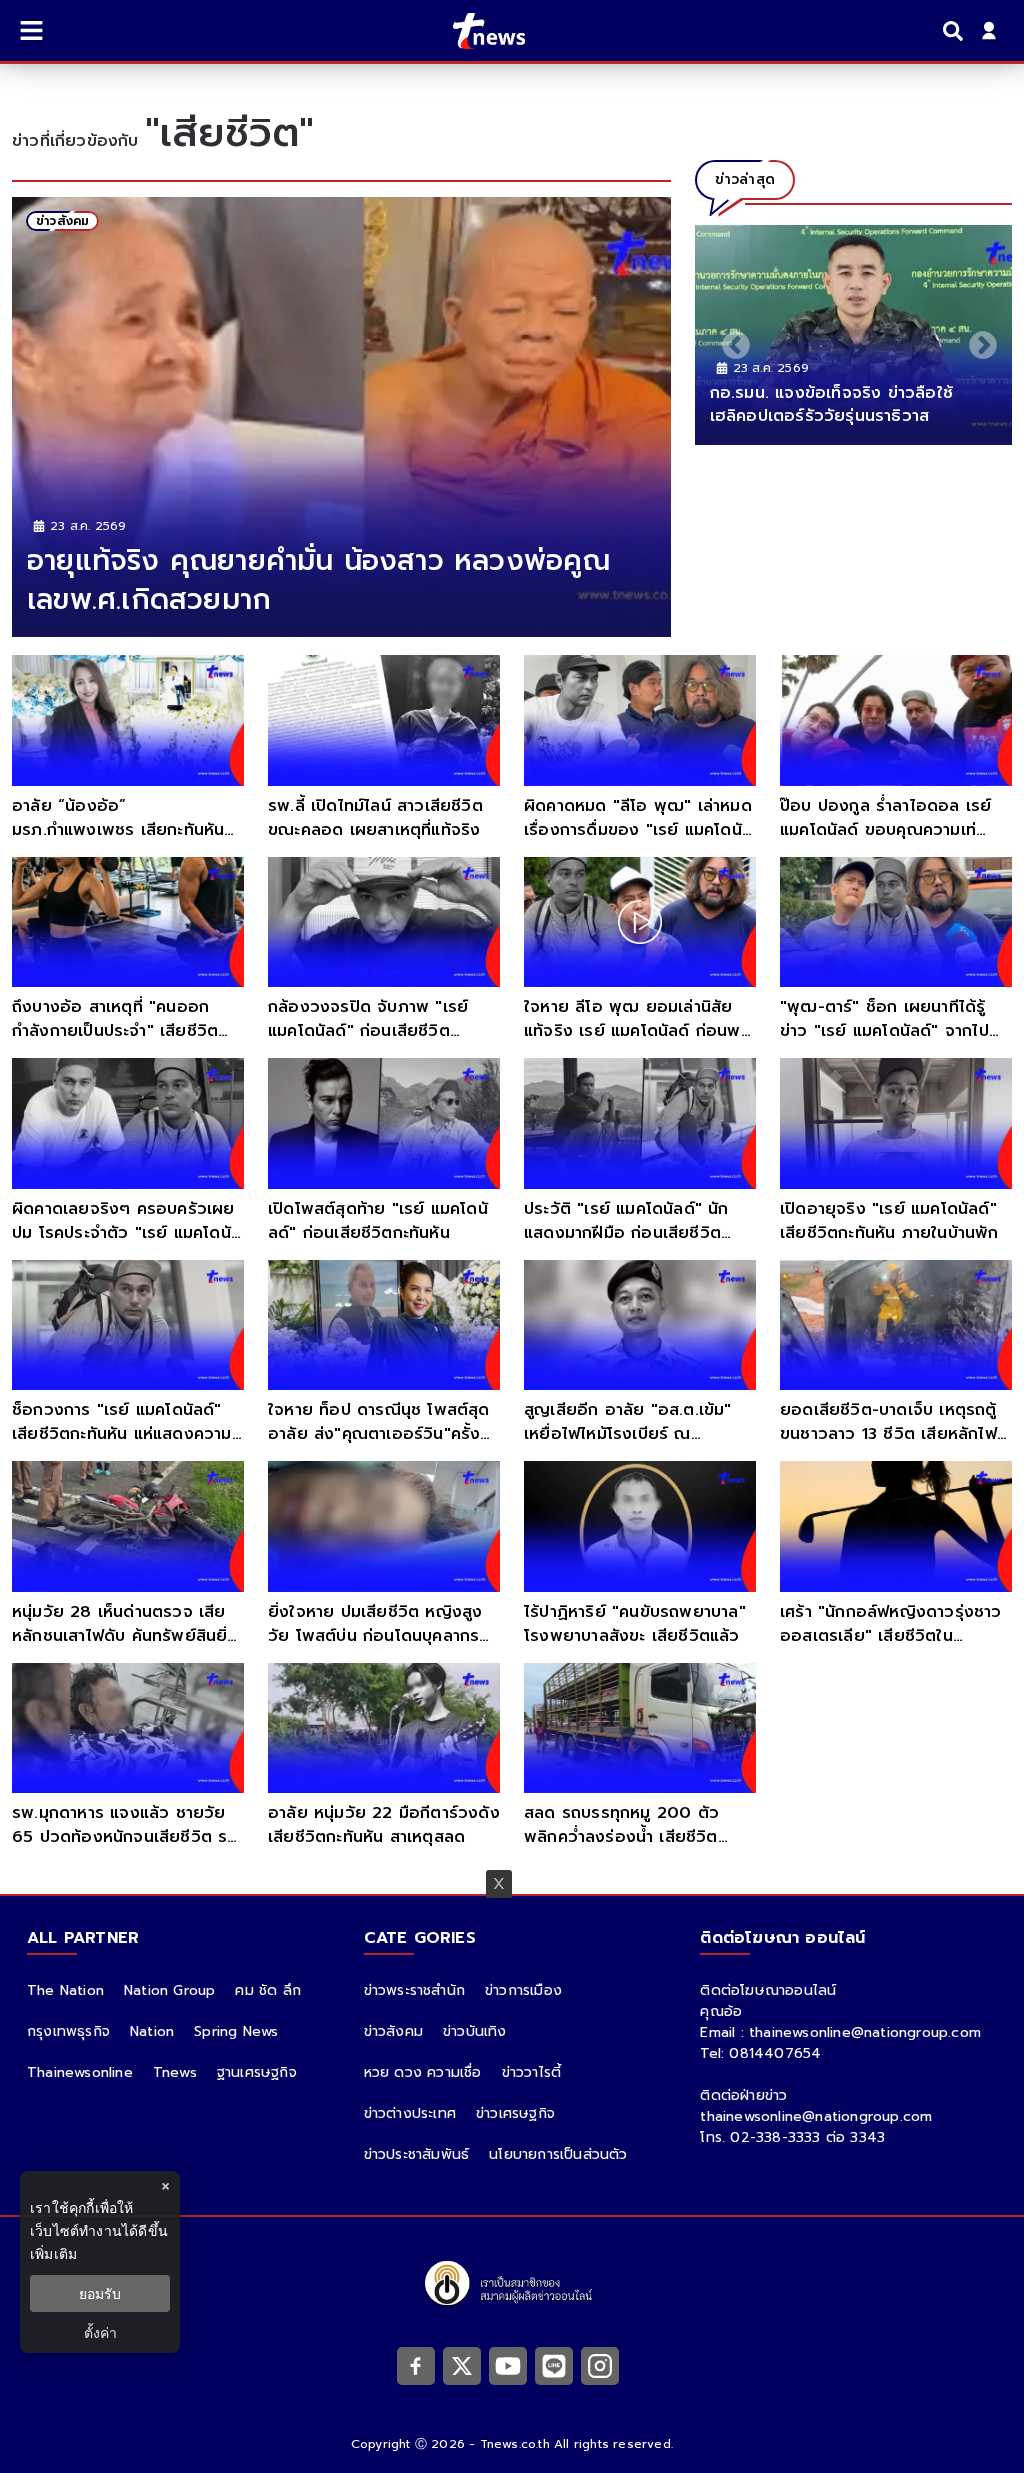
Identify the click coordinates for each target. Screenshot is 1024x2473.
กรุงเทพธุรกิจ (68, 2031)
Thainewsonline (80, 2072)
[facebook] (416, 2365)
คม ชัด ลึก (268, 1990)
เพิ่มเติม (53, 2253)
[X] (462, 2365)
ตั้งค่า (100, 2332)
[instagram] (600, 2365)
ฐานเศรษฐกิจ (257, 2072)
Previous (730, 340)
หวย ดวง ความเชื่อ (423, 2072)
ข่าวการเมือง (523, 1990)
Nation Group (169, 1990)
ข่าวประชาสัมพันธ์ (417, 2154)
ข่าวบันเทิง (475, 2031)
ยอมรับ (100, 2293)
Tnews (175, 2072)
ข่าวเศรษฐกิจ (515, 2113)
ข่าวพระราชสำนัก (414, 1990)
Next (977, 340)
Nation (152, 2031)
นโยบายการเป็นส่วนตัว (558, 2154)
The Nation (65, 1990)
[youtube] (508, 2365)
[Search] (956, 31)
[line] (554, 2365)
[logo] (476, 31)
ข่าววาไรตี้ (532, 2072)
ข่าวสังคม (393, 2031)
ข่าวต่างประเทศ (410, 2113)
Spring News (236, 2031)
